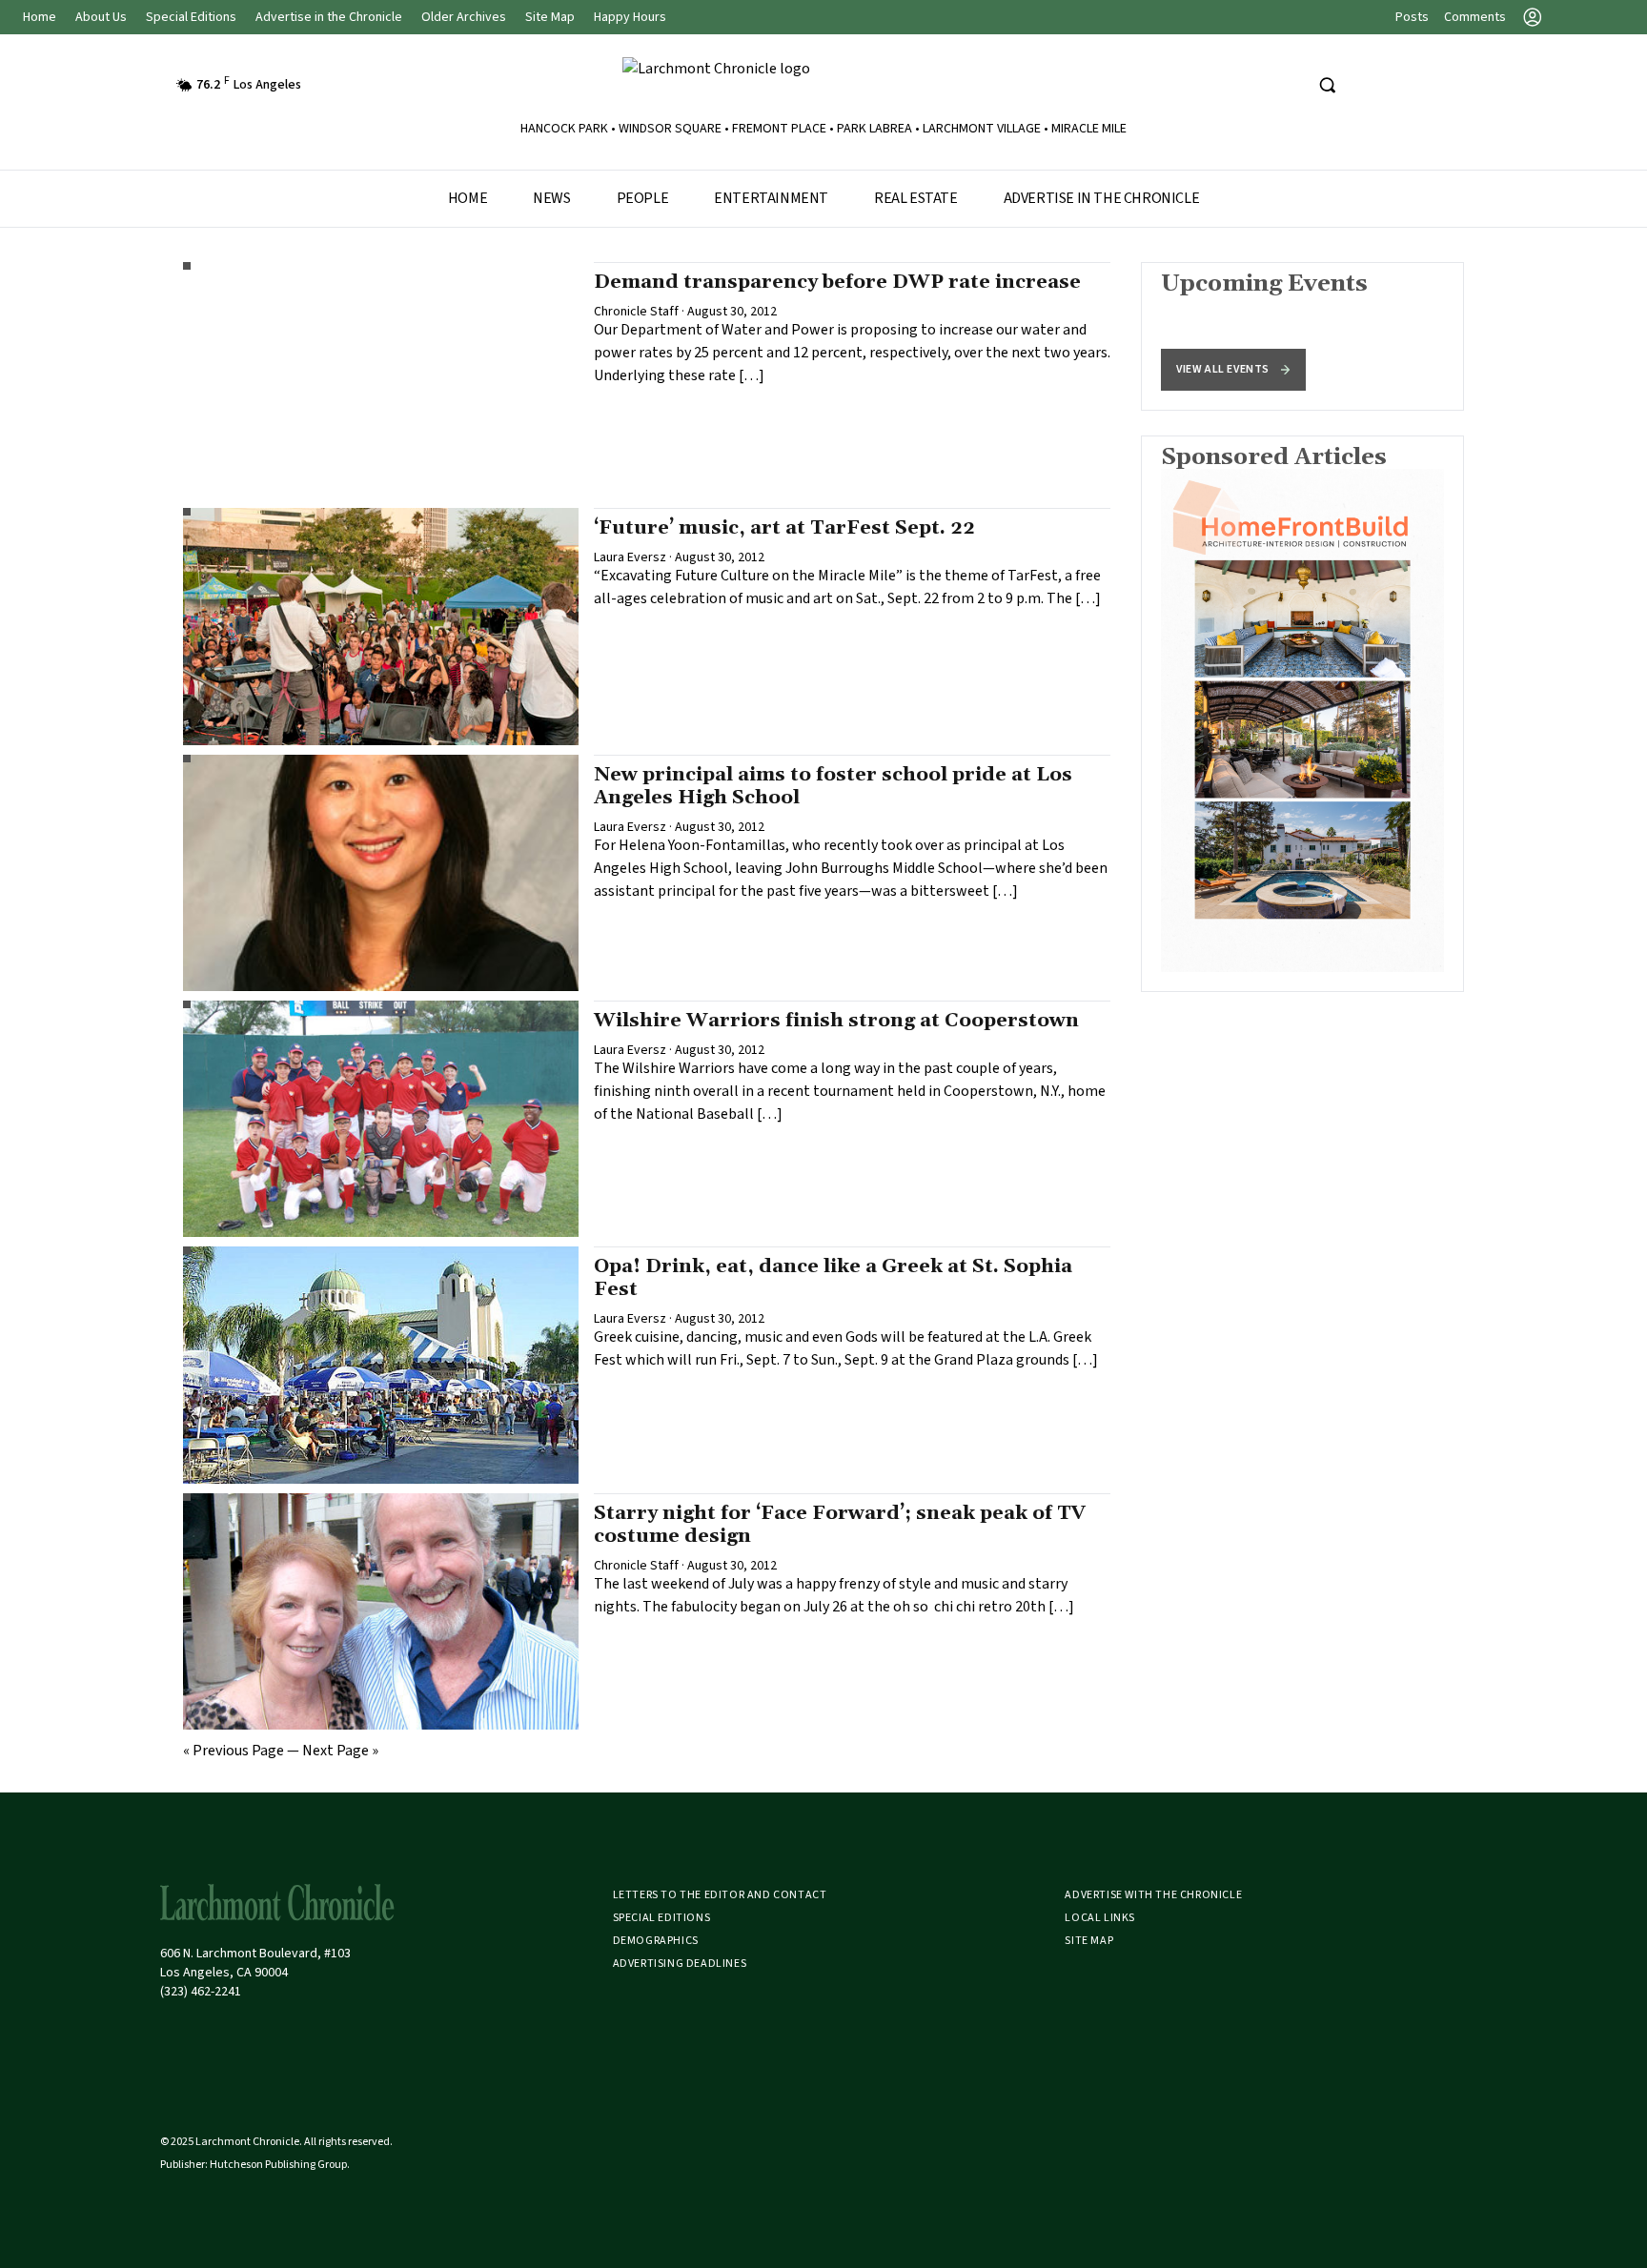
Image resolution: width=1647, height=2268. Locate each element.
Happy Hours (630, 17)
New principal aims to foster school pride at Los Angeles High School (833, 786)
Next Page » (340, 1751)
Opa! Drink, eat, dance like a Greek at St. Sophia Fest (833, 1278)
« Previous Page (234, 1751)
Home (40, 17)
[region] (1302, 336)
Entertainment (771, 198)
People (643, 198)
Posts (1412, 17)
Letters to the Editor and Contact (720, 1895)
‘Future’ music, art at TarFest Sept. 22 (784, 528)
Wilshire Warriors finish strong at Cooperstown (836, 1021)
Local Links (1100, 1918)
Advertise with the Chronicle (1153, 1895)
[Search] (1327, 85)
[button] (1233, 370)
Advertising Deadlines (680, 1964)
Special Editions (191, 17)
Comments (1475, 17)
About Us (101, 17)
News (551, 198)
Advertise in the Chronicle (329, 17)
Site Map (550, 17)
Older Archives (464, 17)
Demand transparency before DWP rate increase (837, 282)
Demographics (656, 1941)
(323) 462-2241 (201, 1992)
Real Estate (916, 198)
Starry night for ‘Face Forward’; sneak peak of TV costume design (840, 1525)
